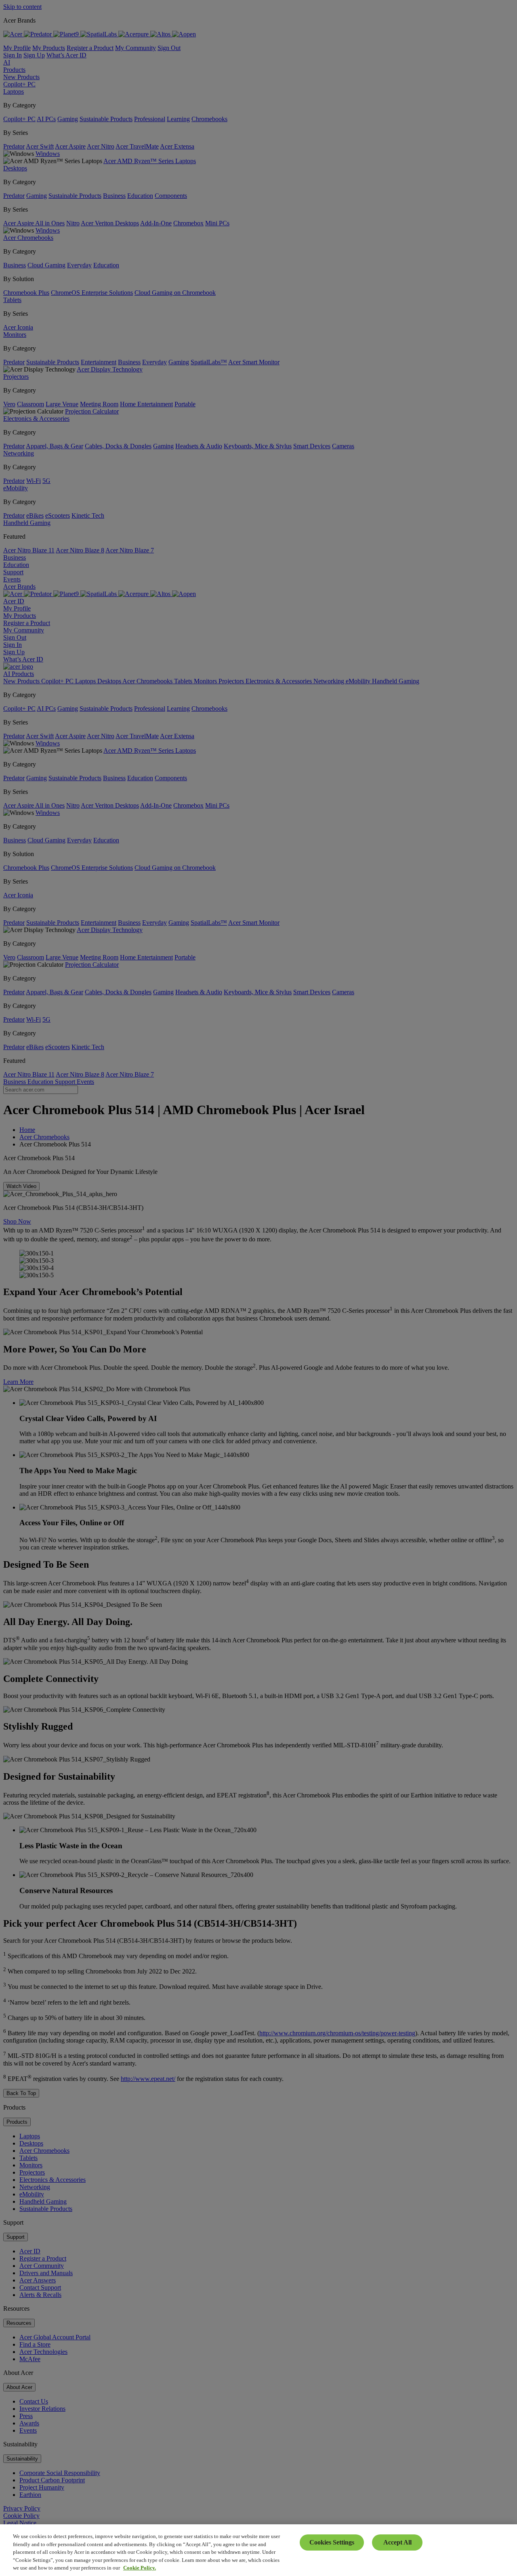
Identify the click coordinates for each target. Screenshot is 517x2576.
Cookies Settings (332, 2542)
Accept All (397, 2542)
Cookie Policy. (140, 2568)
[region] (258, 2550)
